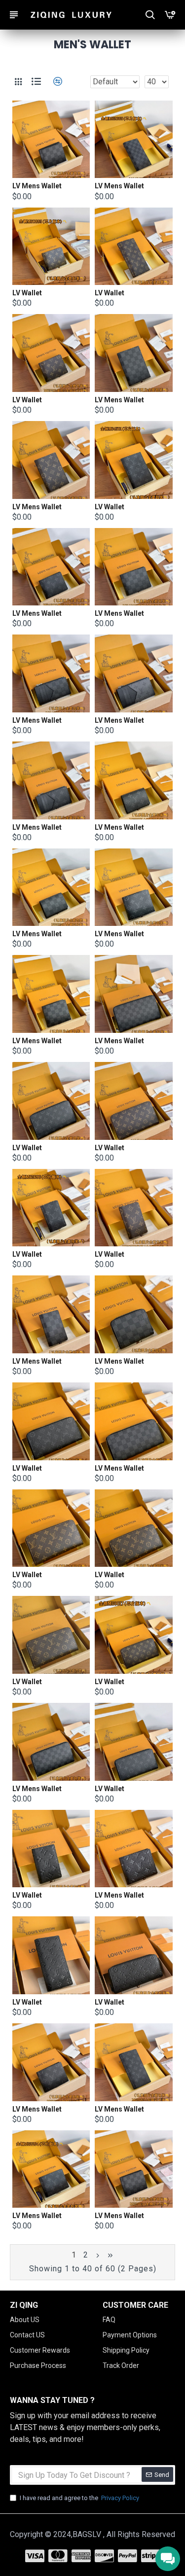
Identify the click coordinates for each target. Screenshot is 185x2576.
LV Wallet (27, 293)
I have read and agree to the (79, 2498)
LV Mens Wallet (37, 186)
